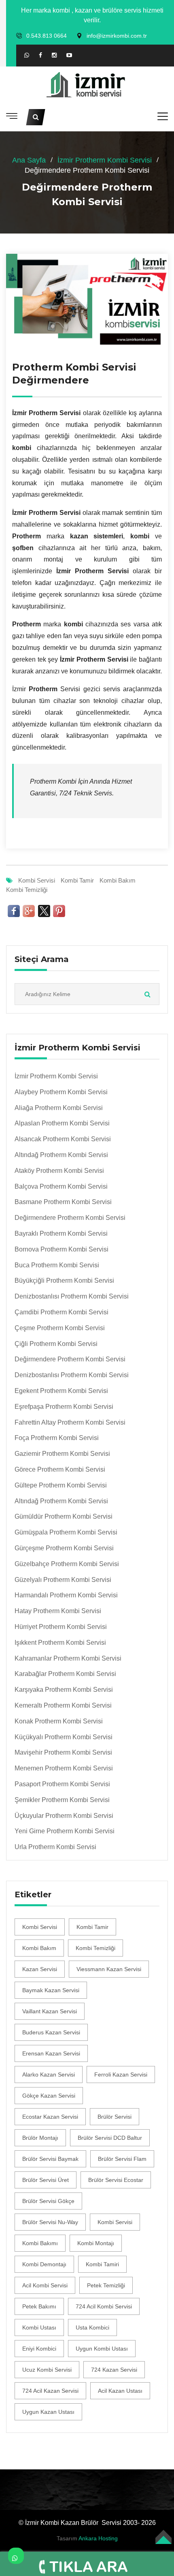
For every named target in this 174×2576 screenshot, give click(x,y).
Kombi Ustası (39, 2327)
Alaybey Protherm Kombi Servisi (61, 1092)
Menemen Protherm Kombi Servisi (64, 1768)
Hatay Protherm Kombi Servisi (58, 1611)
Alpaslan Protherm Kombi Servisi (62, 1123)
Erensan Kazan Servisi (51, 2053)
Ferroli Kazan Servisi (121, 2075)
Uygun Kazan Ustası (48, 2412)
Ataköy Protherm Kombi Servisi (59, 1171)
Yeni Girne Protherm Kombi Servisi (65, 1831)
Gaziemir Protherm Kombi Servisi (62, 1454)
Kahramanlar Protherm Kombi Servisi (68, 1658)
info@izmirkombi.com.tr (117, 36)
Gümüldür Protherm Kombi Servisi (64, 1516)
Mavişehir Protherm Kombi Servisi (63, 1752)
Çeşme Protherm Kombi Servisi (60, 1328)
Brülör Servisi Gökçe (48, 2201)
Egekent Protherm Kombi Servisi (61, 1391)
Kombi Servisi (37, 880)
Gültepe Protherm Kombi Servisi (61, 1485)
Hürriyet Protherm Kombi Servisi (61, 1627)
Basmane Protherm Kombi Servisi (63, 1202)
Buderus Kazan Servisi (51, 2032)
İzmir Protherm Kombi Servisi (105, 160)
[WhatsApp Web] (27, 55)
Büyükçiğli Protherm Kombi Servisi (64, 1280)
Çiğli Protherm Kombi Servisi (56, 1344)
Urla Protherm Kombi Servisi (55, 1847)
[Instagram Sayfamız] (54, 56)
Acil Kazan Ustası (120, 2391)
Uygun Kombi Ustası (102, 2349)
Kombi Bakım (118, 880)
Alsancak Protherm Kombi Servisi (63, 1139)
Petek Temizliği (106, 2285)
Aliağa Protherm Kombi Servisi (59, 1108)
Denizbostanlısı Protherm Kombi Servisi (72, 1296)
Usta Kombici (92, 2327)
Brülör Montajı (40, 2138)
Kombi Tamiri (102, 2264)
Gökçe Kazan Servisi (49, 2096)
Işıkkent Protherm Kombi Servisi (60, 1643)
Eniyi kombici (39, 2349)
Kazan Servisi (40, 1969)
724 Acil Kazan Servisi (50, 2391)
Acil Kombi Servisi (45, 2285)
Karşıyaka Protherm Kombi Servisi (64, 1690)
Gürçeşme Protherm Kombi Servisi (64, 1548)
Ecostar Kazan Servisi (50, 2117)
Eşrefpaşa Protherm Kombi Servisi (64, 1407)
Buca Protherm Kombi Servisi (57, 1265)
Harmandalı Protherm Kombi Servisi (66, 1595)
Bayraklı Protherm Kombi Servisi (61, 1233)
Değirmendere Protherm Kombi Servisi (70, 1218)
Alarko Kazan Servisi (49, 2075)
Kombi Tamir (77, 880)
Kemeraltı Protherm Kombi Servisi (63, 1705)
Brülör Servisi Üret (46, 2180)
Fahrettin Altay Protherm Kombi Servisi (70, 1422)
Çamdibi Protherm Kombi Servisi (62, 1312)
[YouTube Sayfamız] (69, 56)
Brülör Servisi (115, 2117)
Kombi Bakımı (40, 2243)
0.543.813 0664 (47, 36)
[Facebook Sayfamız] (40, 56)
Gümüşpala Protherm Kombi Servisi (66, 1532)
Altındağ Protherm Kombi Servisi (61, 1155)
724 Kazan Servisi (114, 2370)
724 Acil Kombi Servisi (104, 2306)
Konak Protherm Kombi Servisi (59, 1721)
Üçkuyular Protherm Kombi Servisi (64, 1816)
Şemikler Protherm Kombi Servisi (62, 1800)
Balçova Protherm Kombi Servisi (61, 1186)
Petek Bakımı (39, 2306)
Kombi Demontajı (44, 2264)
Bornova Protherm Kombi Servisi (62, 1249)
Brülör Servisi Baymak (50, 2159)
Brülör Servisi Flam (122, 2159)
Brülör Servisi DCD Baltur (110, 2138)
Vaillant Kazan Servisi (50, 2011)
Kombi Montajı (96, 2243)
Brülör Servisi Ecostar (116, 2180)
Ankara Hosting (98, 2538)
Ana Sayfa (29, 160)
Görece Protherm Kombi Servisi (60, 1469)
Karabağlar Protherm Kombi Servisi (65, 1674)
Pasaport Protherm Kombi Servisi (62, 1784)
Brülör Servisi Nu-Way (50, 2222)
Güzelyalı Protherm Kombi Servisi (63, 1580)
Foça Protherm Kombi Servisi (57, 1438)
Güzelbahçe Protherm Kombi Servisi (67, 1564)
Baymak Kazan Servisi (51, 1990)
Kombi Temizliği (27, 890)
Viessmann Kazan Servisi (109, 1969)
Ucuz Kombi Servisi (47, 2370)
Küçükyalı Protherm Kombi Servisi (64, 1737)
